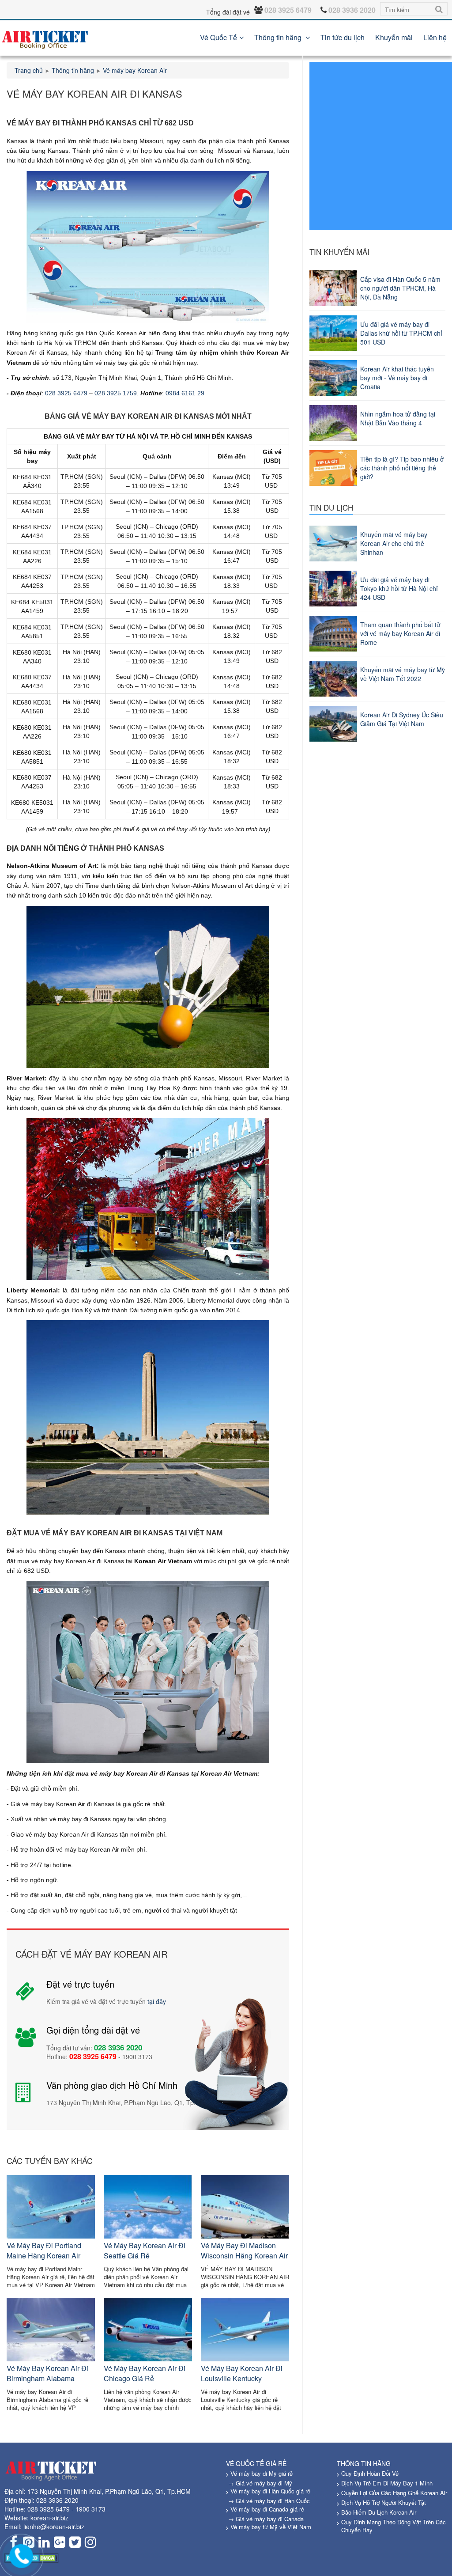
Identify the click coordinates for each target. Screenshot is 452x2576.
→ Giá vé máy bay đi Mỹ (260, 2483)
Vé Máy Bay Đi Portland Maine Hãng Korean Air (44, 2250)
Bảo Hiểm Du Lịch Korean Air (379, 2512)
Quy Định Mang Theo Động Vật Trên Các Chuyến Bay (394, 2526)
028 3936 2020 (57, 2500)
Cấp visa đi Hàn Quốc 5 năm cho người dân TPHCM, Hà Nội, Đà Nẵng (400, 288)
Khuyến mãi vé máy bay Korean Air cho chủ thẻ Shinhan (394, 543)
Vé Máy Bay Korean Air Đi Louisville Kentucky (242, 2373)
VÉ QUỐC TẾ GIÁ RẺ (256, 2463)
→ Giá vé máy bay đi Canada (266, 2519)
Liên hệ (435, 37)
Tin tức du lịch (343, 37)
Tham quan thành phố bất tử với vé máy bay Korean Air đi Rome (400, 633)
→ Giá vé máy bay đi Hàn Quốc (269, 2501)
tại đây (157, 2001)
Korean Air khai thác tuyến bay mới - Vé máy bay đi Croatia (397, 378)
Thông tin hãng (279, 37)
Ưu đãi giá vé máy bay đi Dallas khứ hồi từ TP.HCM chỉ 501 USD (401, 333)
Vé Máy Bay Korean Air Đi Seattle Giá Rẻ (145, 2250)
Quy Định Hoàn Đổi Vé (370, 2473)
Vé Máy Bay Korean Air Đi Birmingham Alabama (47, 2373)
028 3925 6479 (66, 393)
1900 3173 (90, 2509)
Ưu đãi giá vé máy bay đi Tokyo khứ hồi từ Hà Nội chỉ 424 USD (399, 588)
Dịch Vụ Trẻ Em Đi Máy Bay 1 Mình (387, 2483)
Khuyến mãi (394, 37)
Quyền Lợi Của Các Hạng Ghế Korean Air (394, 2493)
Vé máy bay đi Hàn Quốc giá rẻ (270, 2491)
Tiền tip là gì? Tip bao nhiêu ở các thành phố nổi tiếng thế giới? (402, 468)
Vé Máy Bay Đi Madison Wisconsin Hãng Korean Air (244, 2250)
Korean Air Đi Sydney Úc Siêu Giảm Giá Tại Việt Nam (402, 719)
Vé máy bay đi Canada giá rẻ (267, 2509)
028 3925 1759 (116, 393)
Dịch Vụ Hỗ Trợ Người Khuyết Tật (384, 2502)
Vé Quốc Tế (218, 37)
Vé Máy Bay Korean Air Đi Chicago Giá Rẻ (145, 2373)
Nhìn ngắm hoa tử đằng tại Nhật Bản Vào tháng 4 (398, 418)
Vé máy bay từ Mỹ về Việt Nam (271, 2527)
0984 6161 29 (185, 393)
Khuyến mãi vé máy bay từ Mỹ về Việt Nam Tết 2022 (403, 674)
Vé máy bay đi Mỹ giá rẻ (262, 2473)
